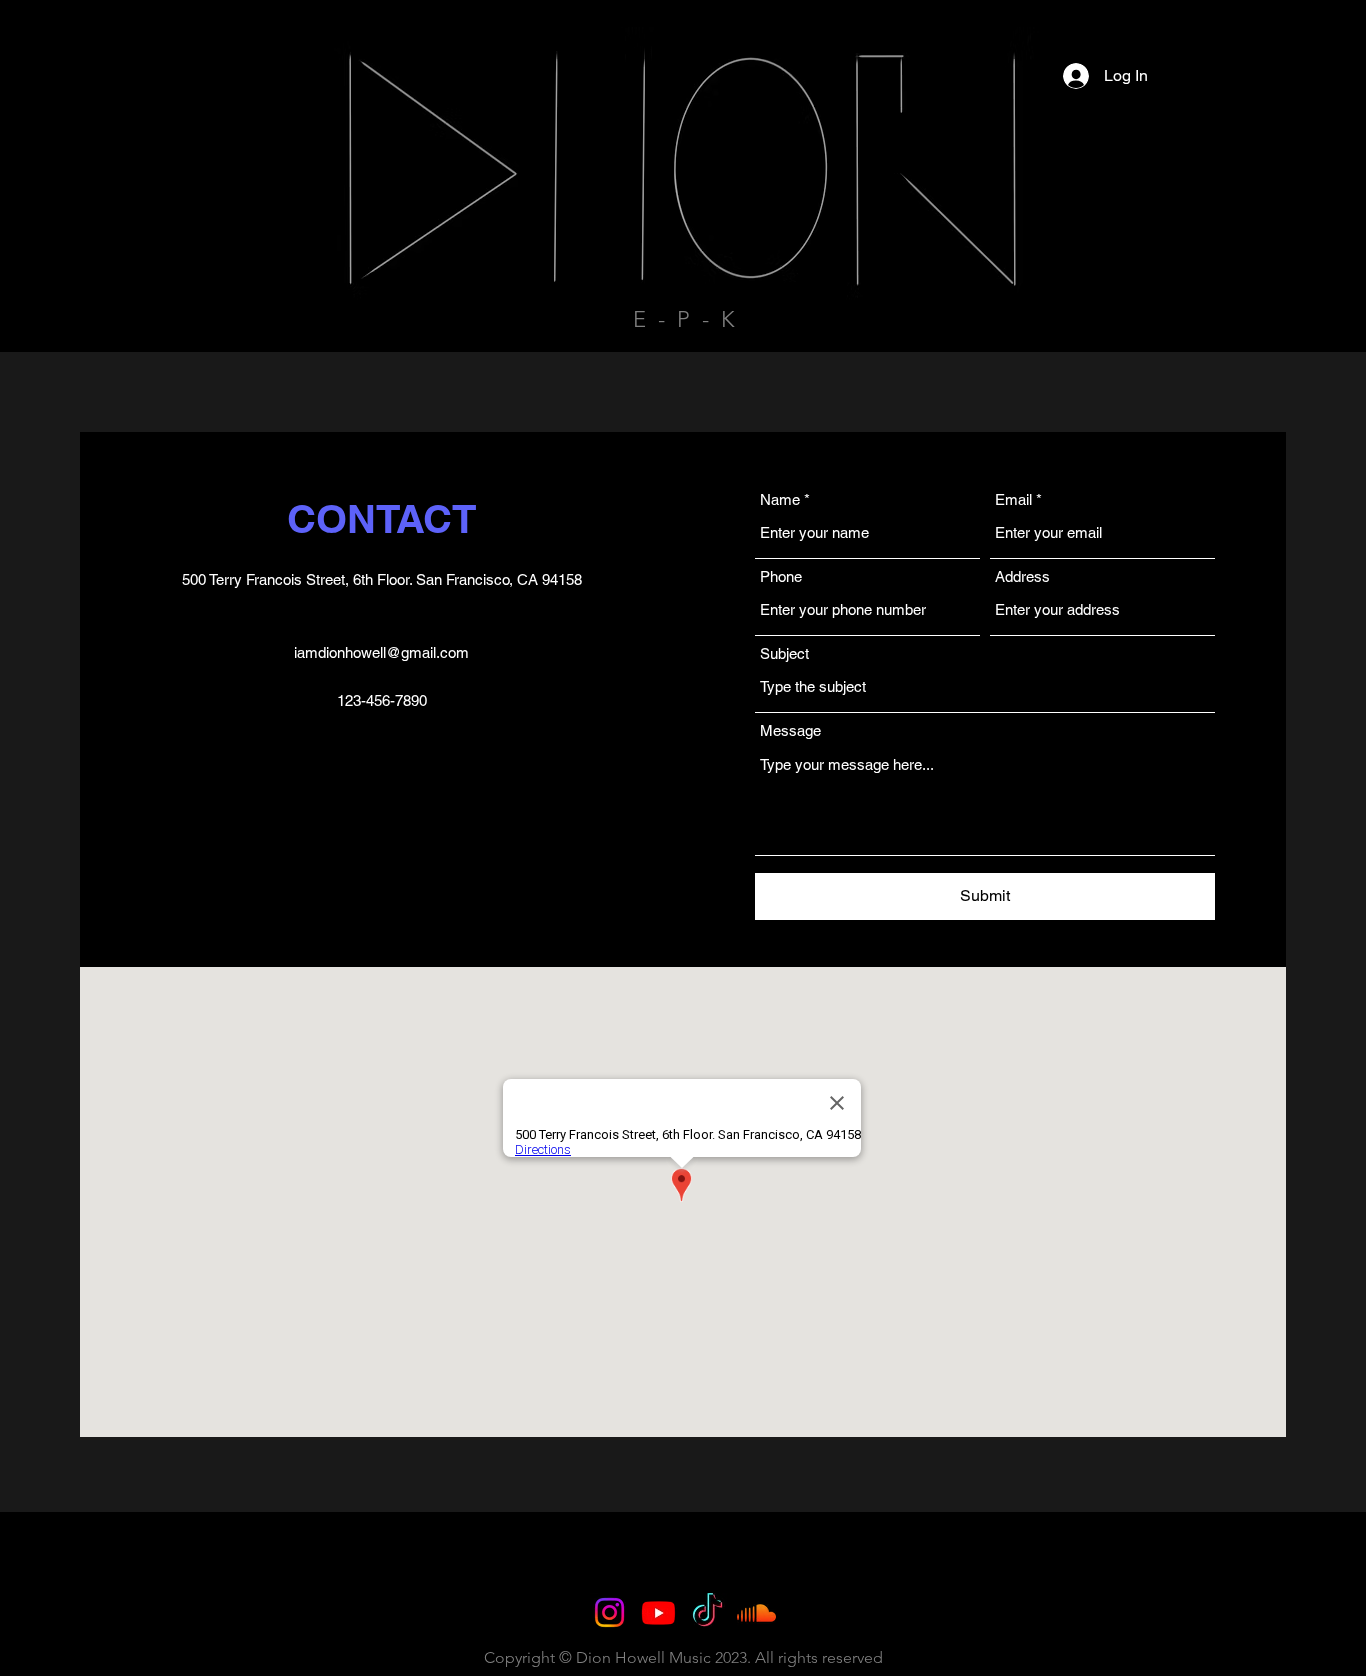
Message (790, 730)
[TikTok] (707, 1612)
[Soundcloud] (756, 1612)
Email (1013, 499)
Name (780, 499)
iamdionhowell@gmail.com (381, 652)
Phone (781, 576)
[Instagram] (609, 1612)
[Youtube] (658, 1612)
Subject (784, 653)
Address (1022, 576)
